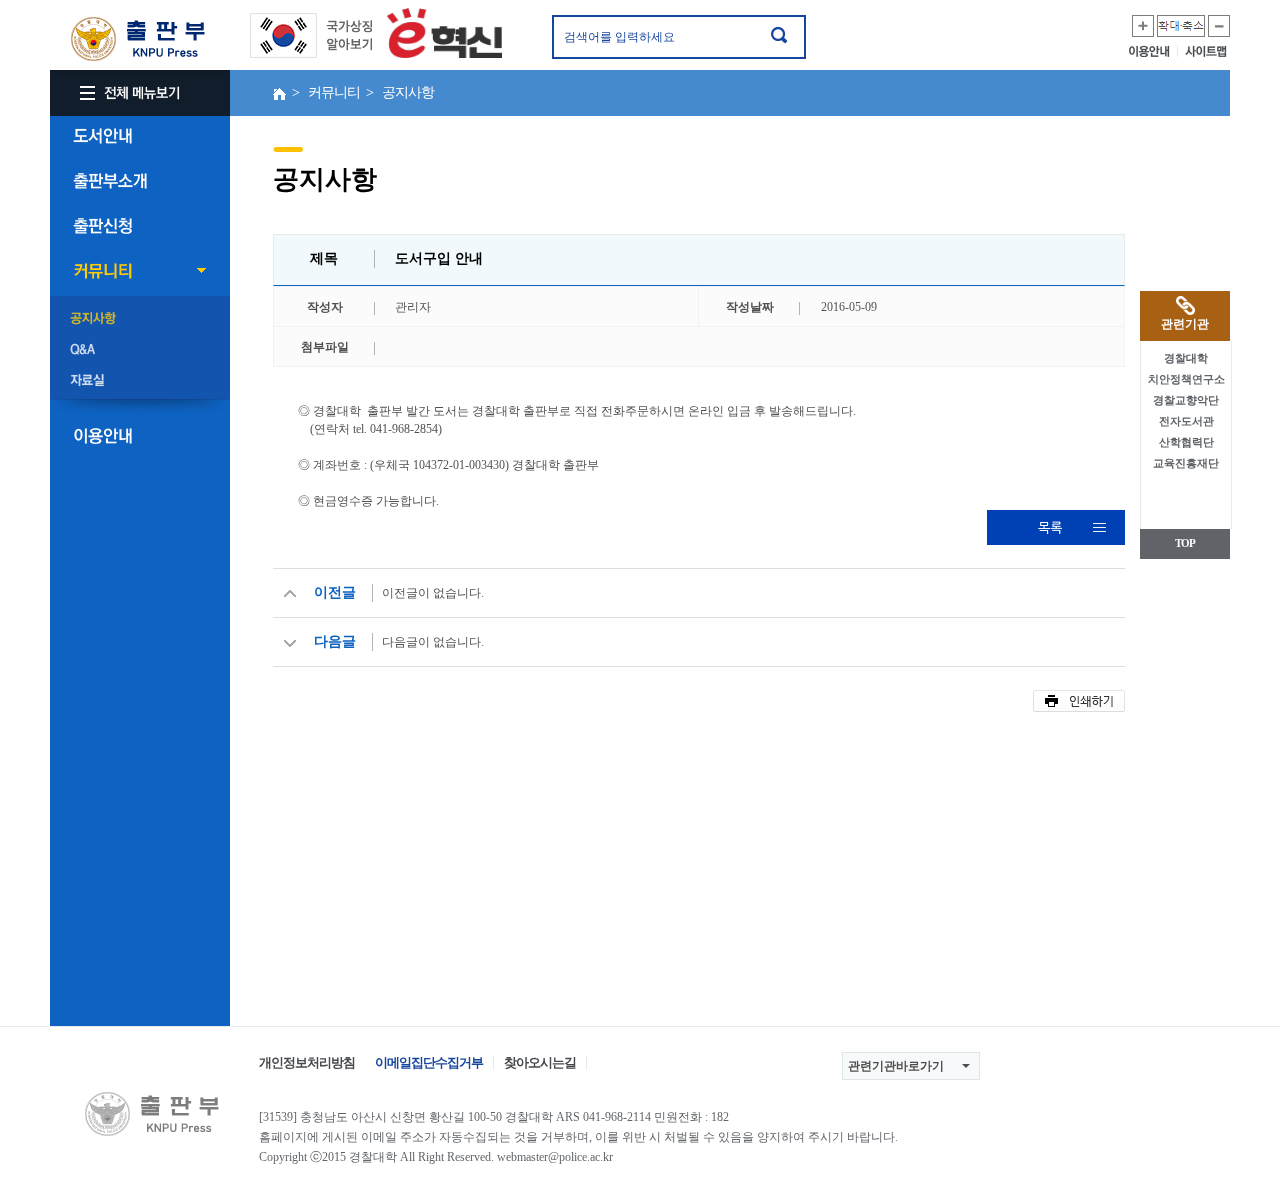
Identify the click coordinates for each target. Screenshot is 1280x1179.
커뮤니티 (140, 271)
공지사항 (140, 319)
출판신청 (140, 226)
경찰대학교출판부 (149, 1113)
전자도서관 (1186, 421)
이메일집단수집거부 (429, 1062)
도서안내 (140, 136)
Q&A (140, 350)
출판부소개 (140, 181)
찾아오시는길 (540, 1062)
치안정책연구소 (1186, 379)
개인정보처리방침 (307, 1062)
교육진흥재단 (1186, 463)
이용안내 (1153, 51)
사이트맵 (1207, 51)
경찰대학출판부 (135, 38)
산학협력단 (1186, 442)
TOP (1185, 543)
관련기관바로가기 (896, 1066)
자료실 (140, 381)
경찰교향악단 (1186, 400)
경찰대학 (1186, 358)
